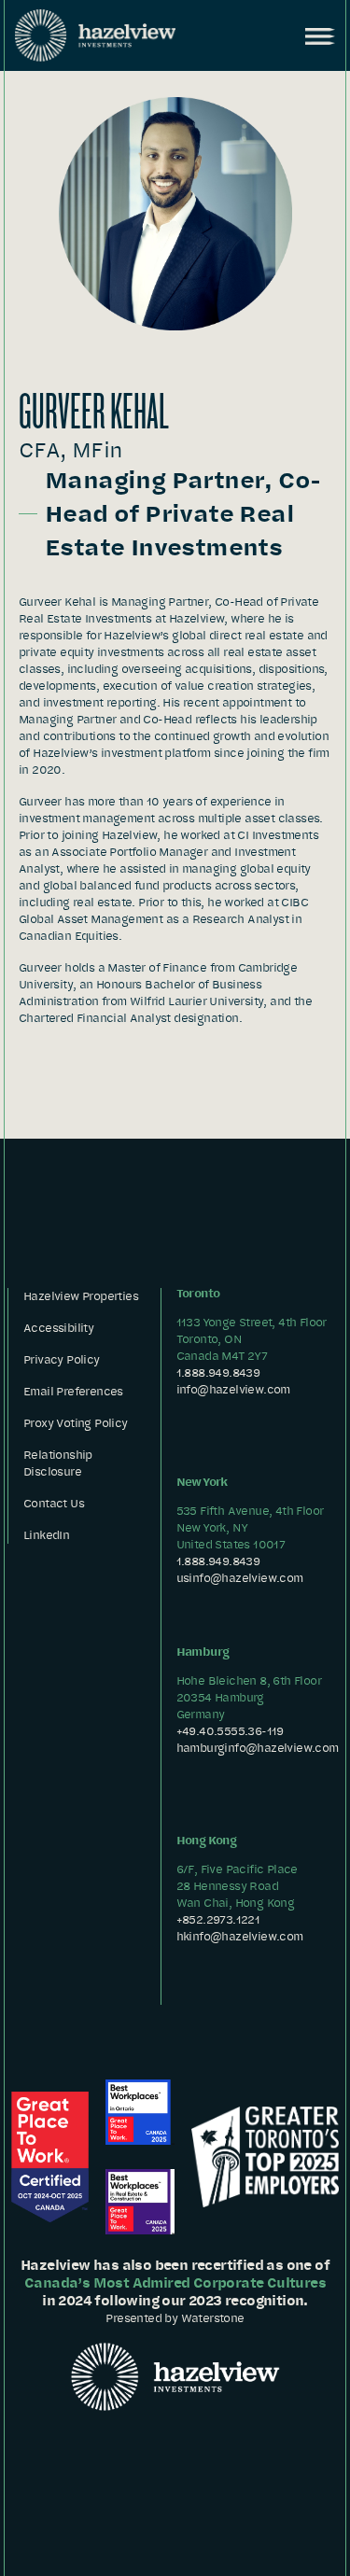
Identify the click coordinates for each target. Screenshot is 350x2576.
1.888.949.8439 (218, 1372)
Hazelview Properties (81, 1296)
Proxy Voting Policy (76, 1423)
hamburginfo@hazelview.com (258, 1748)
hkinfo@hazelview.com (240, 1936)
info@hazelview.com (233, 1389)
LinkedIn (46, 1535)
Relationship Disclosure (58, 1463)
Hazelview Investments (95, 35)
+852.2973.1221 (218, 1919)
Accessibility (58, 1328)
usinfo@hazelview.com (240, 1578)
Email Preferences (73, 1391)
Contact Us (54, 1503)
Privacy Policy (62, 1359)
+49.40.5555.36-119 (230, 1731)
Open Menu (318, 36)
